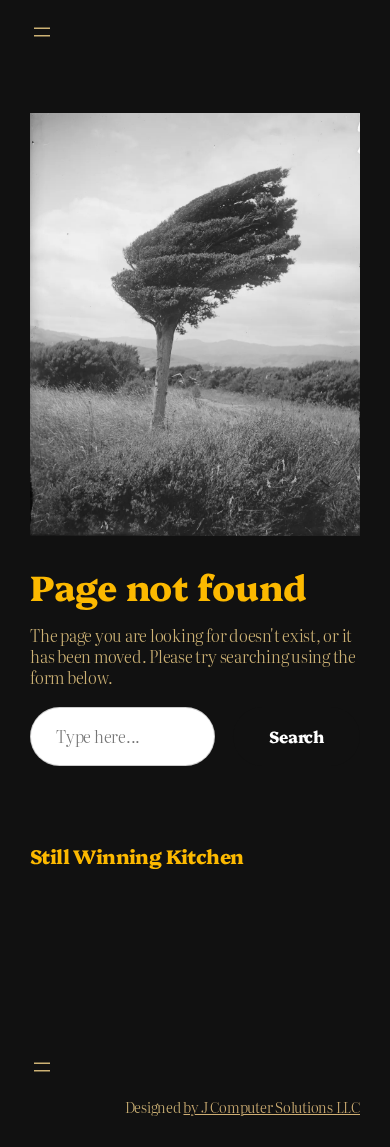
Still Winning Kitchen (136, 855)
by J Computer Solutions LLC (271, 1107)
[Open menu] (42, 32)
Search (296, 736)
